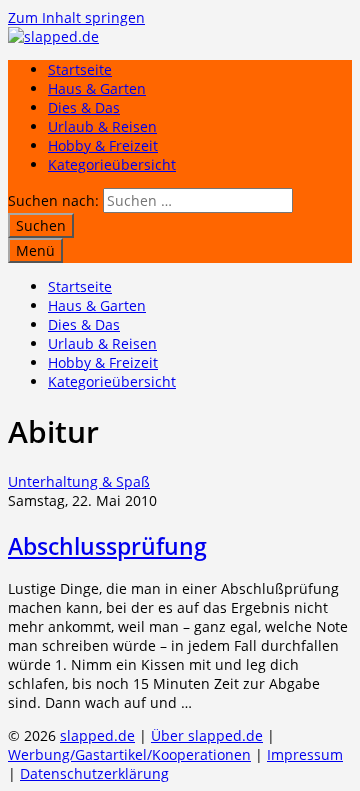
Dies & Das (84, 107)
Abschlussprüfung (107, 546)
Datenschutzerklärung (94, 773)
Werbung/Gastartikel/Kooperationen (129, 754)
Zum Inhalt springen (76, 17)
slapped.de (97, 735)
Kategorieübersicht (112, 164)
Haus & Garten (97, 88)
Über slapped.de (207, 735)
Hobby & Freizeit (103, 145)
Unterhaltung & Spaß (79, 481)
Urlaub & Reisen (102, 126)
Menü (35, 250)
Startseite (80, 69)
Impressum (305, 754)
